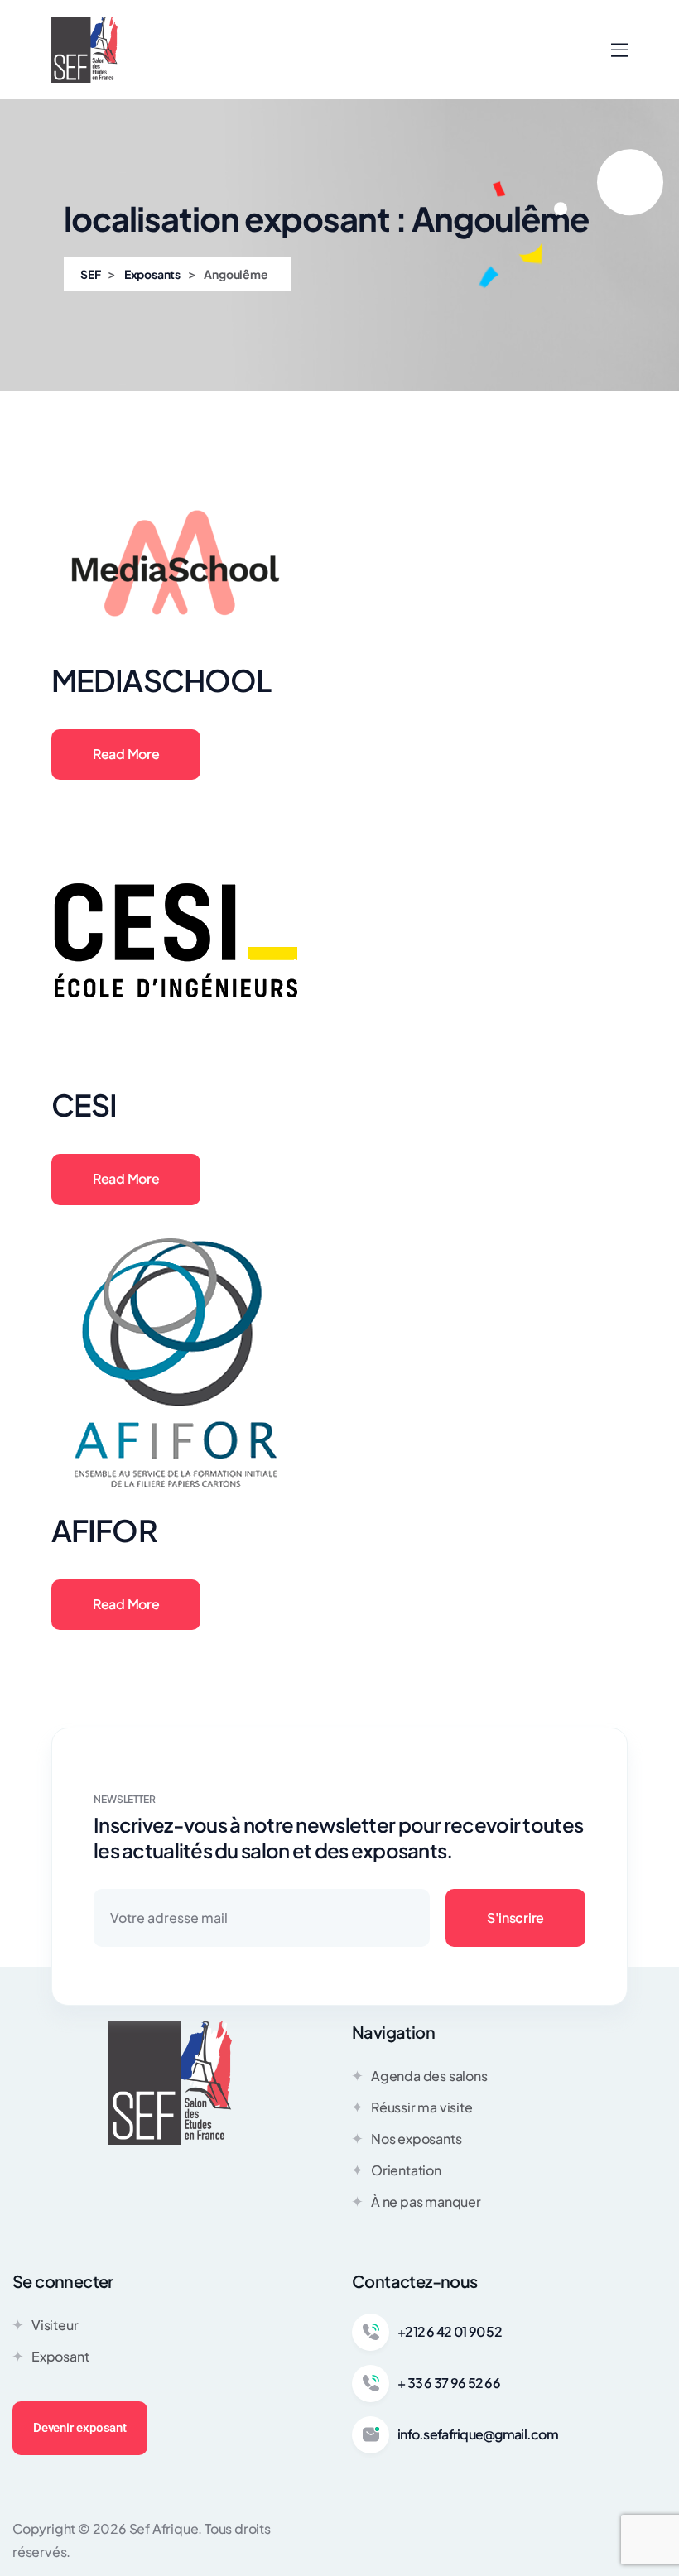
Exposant (60, 2356)
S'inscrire (515, 1918)
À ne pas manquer (426, 2201)
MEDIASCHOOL (161, 680)
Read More (126, 754)
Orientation (406, 2170)
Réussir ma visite (422, 2107)
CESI (84, 1105)
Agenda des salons (429, 2076)
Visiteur (55, 2325)
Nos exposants (416, 2139)
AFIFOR (104, 1530)
